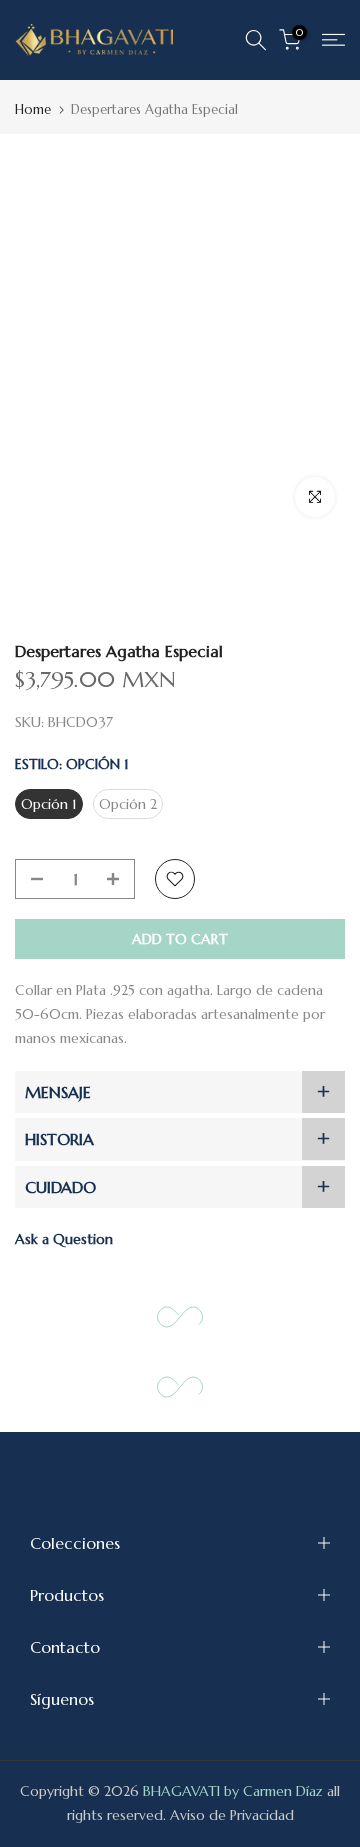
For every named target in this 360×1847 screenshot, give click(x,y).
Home (33, 109)
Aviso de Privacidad (232, 1815)
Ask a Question (64, 1239)
